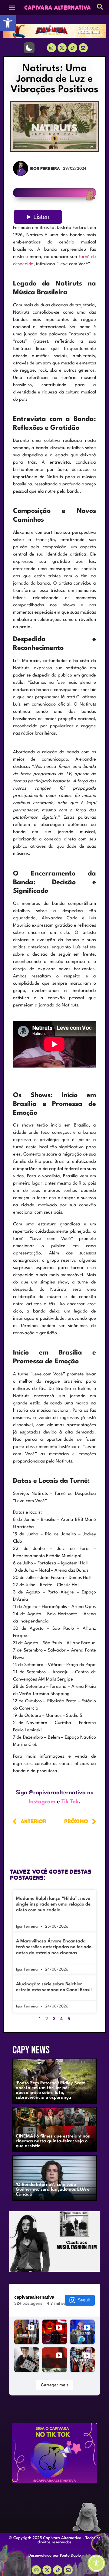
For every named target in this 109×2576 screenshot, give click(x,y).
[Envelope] (68, 2570)
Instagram (42, 1802)
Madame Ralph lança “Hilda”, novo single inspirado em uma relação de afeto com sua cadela (53, 1904)
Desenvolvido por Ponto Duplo (55, 2556)
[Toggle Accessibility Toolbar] (96, 2563)
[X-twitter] (62, 48)
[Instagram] (51, 48)
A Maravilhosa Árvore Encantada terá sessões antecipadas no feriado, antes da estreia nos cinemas (54, 1947)
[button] (8, 23)
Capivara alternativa (58, 8)
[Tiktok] (73, 48)
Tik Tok (70, 1802)
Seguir (84, 2300)
